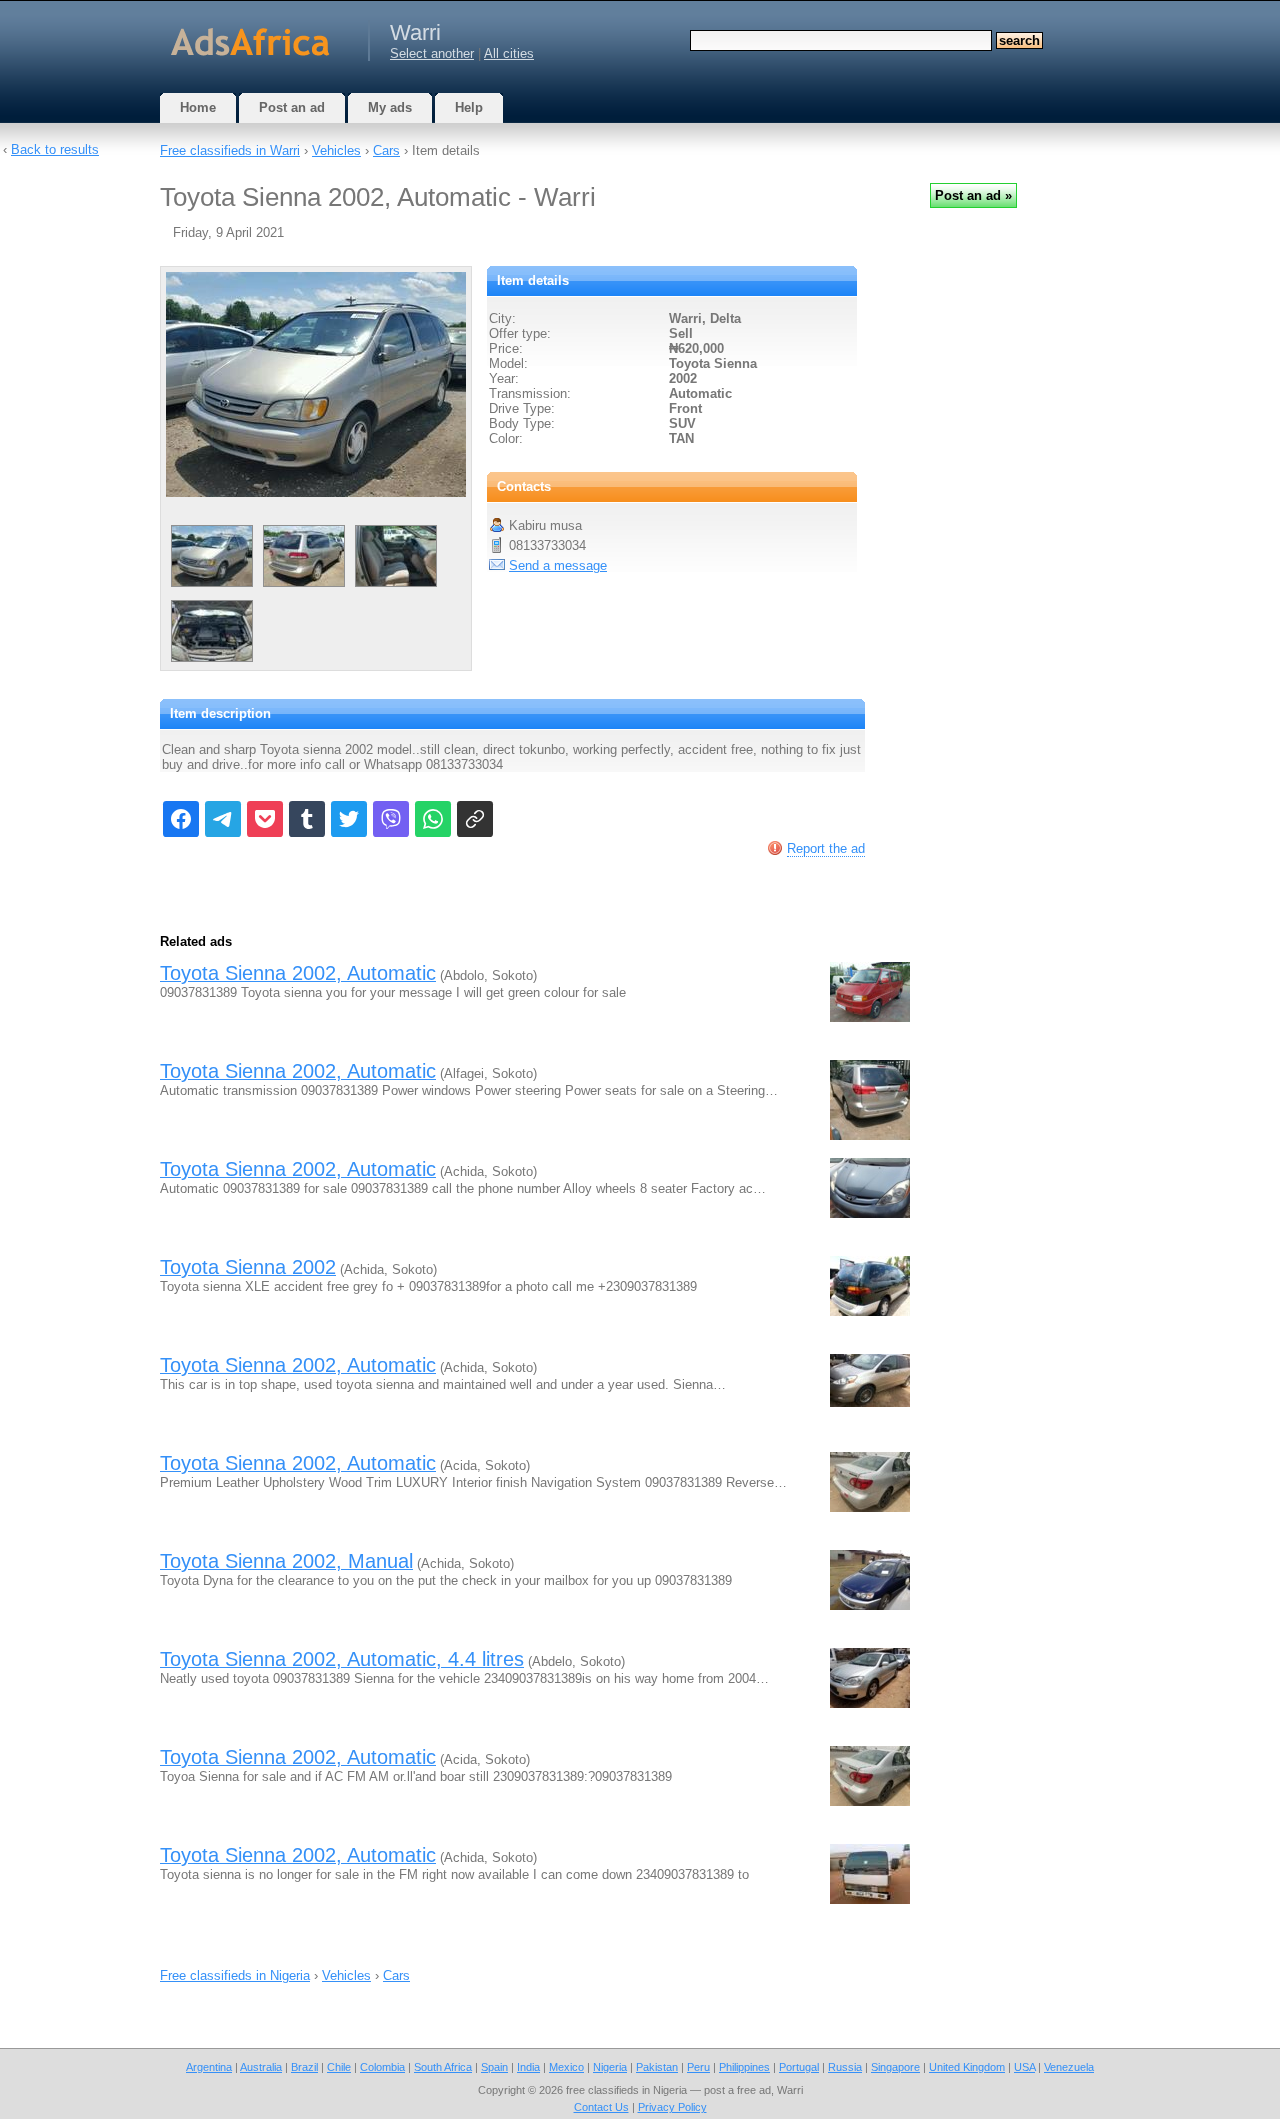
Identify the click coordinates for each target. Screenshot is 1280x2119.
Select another (432, 53)
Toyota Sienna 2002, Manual (286, 1561)
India (528, 2067)
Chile (339, 2067)
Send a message (558, 565)
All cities (509, 53)
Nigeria (610, 2067)
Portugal (799, 2067)
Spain (494, 2067)
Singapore (895, 2067)
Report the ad (826, 848)
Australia (261, 2067)
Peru (698, 2067)
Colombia (382, 2067)
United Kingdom (967, 2067)
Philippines (744, 2067)
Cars (386, 150)
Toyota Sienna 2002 (248, 1267)
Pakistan (657, 2067)
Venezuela (1069, 2067)
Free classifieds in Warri (230, 150)
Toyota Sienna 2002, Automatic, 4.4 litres (342, 1659)
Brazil (304, 2067)
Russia (845, 2067)
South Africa (443, 2067)
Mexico (566, 2067)
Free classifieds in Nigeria (235, 1975)
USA (1024, 2067)
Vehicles (336, 150)
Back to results (55, 149)
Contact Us (601, 2107)
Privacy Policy (672, 2107)
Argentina (209, 2067)
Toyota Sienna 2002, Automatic (298, 973)
